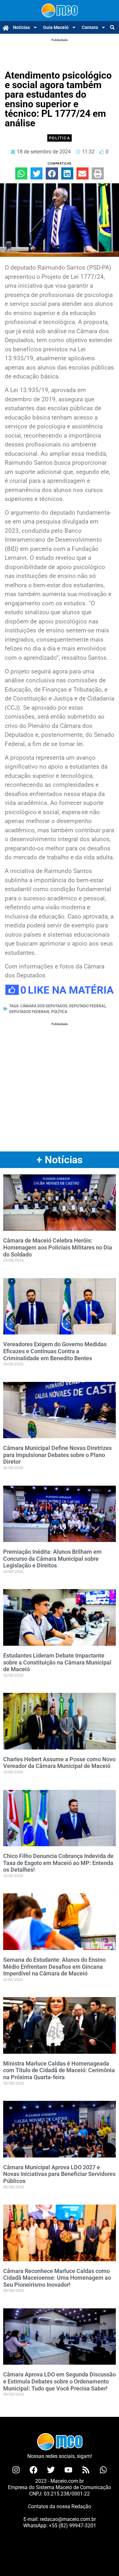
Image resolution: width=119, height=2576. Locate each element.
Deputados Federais (29, 1012)
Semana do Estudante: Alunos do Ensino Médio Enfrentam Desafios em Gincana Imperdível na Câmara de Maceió (54, 1967)
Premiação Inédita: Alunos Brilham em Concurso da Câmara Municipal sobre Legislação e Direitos (52, 1559)
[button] (112, 28)
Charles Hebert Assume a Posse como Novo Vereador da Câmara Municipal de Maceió (59, 1763)
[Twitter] (51, 2470)
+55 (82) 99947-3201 (73, 2526)
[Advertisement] (60, 51)
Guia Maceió (56, 27)
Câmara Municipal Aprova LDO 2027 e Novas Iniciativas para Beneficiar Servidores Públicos (59, 2174)
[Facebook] (33, 2470)
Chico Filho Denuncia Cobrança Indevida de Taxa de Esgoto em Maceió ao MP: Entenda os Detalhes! (58, 1863)
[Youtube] (68, 2470)
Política (60, 138)
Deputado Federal (87, 1006)
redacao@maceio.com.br (68, 2519)
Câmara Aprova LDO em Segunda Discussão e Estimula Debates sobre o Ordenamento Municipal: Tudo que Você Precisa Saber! (60, 2381)
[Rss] (86, 2470)
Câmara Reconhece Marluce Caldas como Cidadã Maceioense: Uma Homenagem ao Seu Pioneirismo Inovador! (57, 2278)
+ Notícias (60, 1160)
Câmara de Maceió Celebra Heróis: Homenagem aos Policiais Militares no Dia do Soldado (58, 1247)
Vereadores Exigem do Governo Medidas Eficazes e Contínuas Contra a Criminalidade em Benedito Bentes (55, 1351)
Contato (90, 27)
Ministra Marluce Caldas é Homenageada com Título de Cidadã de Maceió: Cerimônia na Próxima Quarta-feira (59, 2070)
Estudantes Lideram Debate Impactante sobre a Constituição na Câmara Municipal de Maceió (57, 1662)
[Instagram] (16, 2470)
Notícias (21, 27)
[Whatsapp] (103, 2470)
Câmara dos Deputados (44, 1006)
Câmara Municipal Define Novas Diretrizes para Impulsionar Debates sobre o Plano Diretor (57, 1455)
